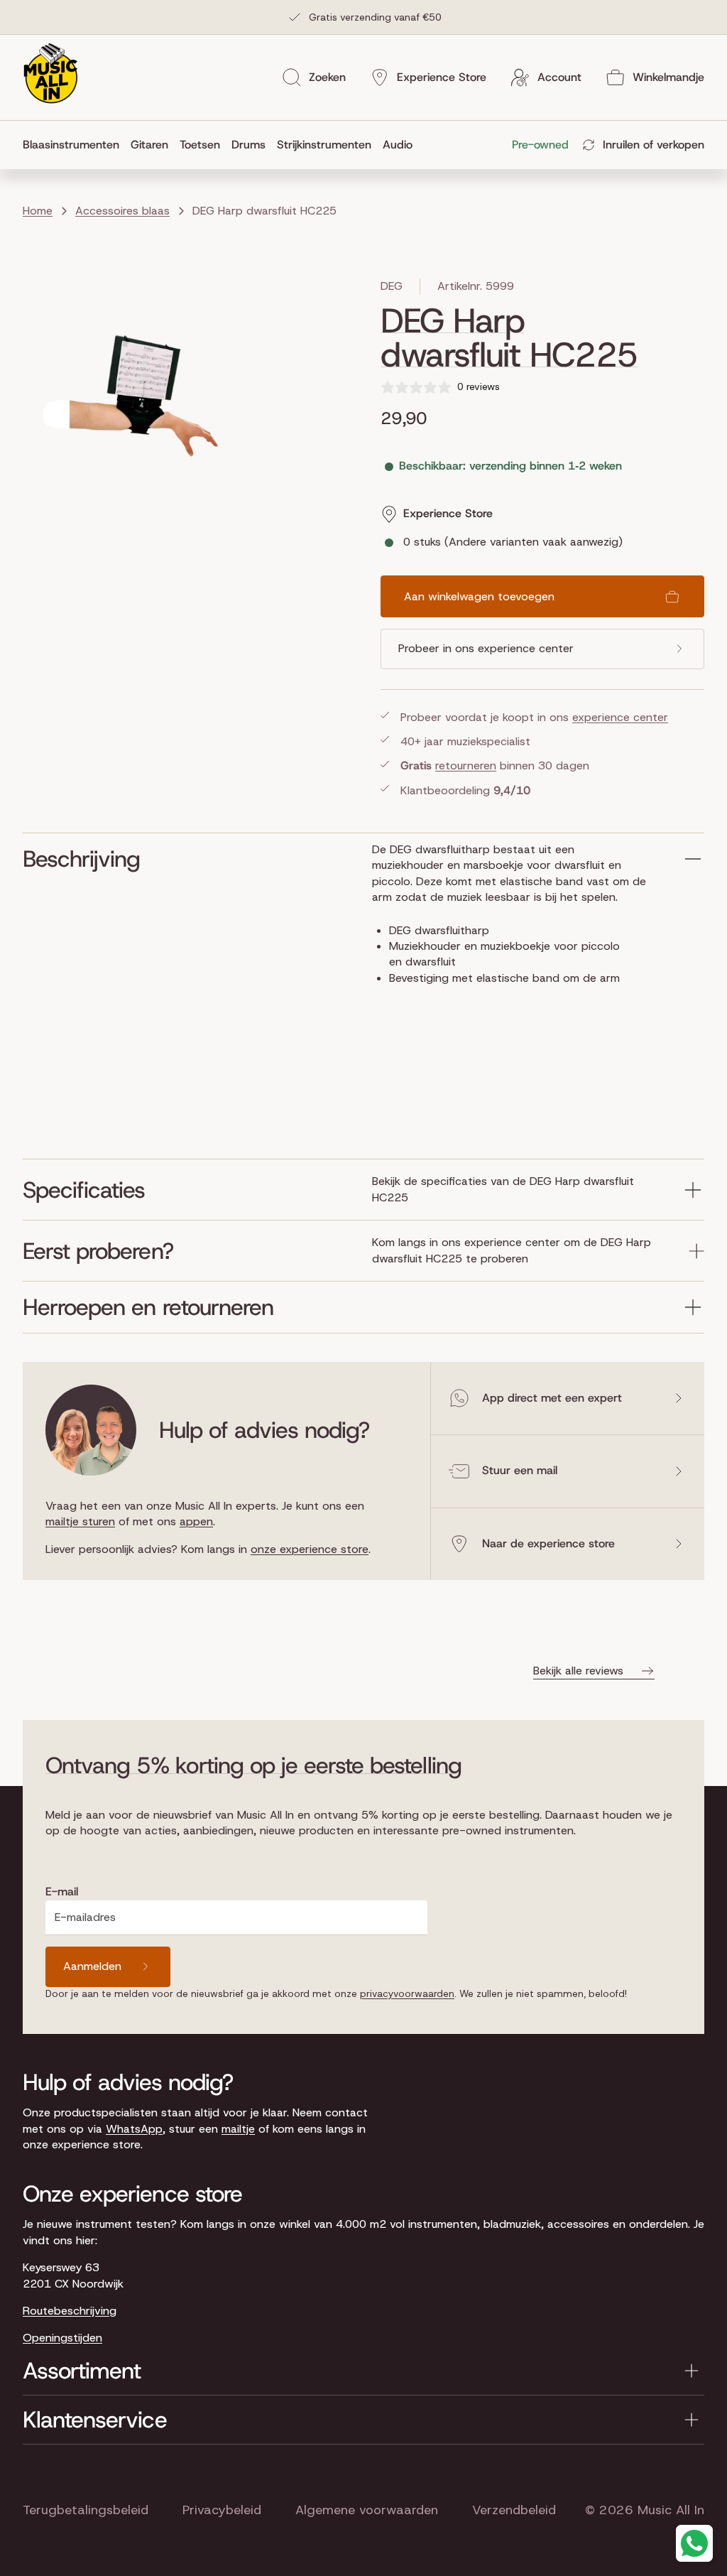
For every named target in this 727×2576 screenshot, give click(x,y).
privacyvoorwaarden (407, 1993)
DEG (392, 286)
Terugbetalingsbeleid (86, 2510)
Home (38, 211)
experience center (620, 717)
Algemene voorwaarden (367, 2510)
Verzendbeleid (514, 2510)
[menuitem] (74, 145)
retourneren (466, 765)
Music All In (671, 2510)
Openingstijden (62, 2338)
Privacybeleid (222, 2510)
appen (196, 1521)
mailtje (238, 2129)
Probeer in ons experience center (486, 648)
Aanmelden (92, 1966)
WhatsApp (134, 2129)
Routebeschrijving (70, 2311)
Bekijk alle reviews (578, 1671)
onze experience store (310, 1549)
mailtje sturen (80, 1521)
